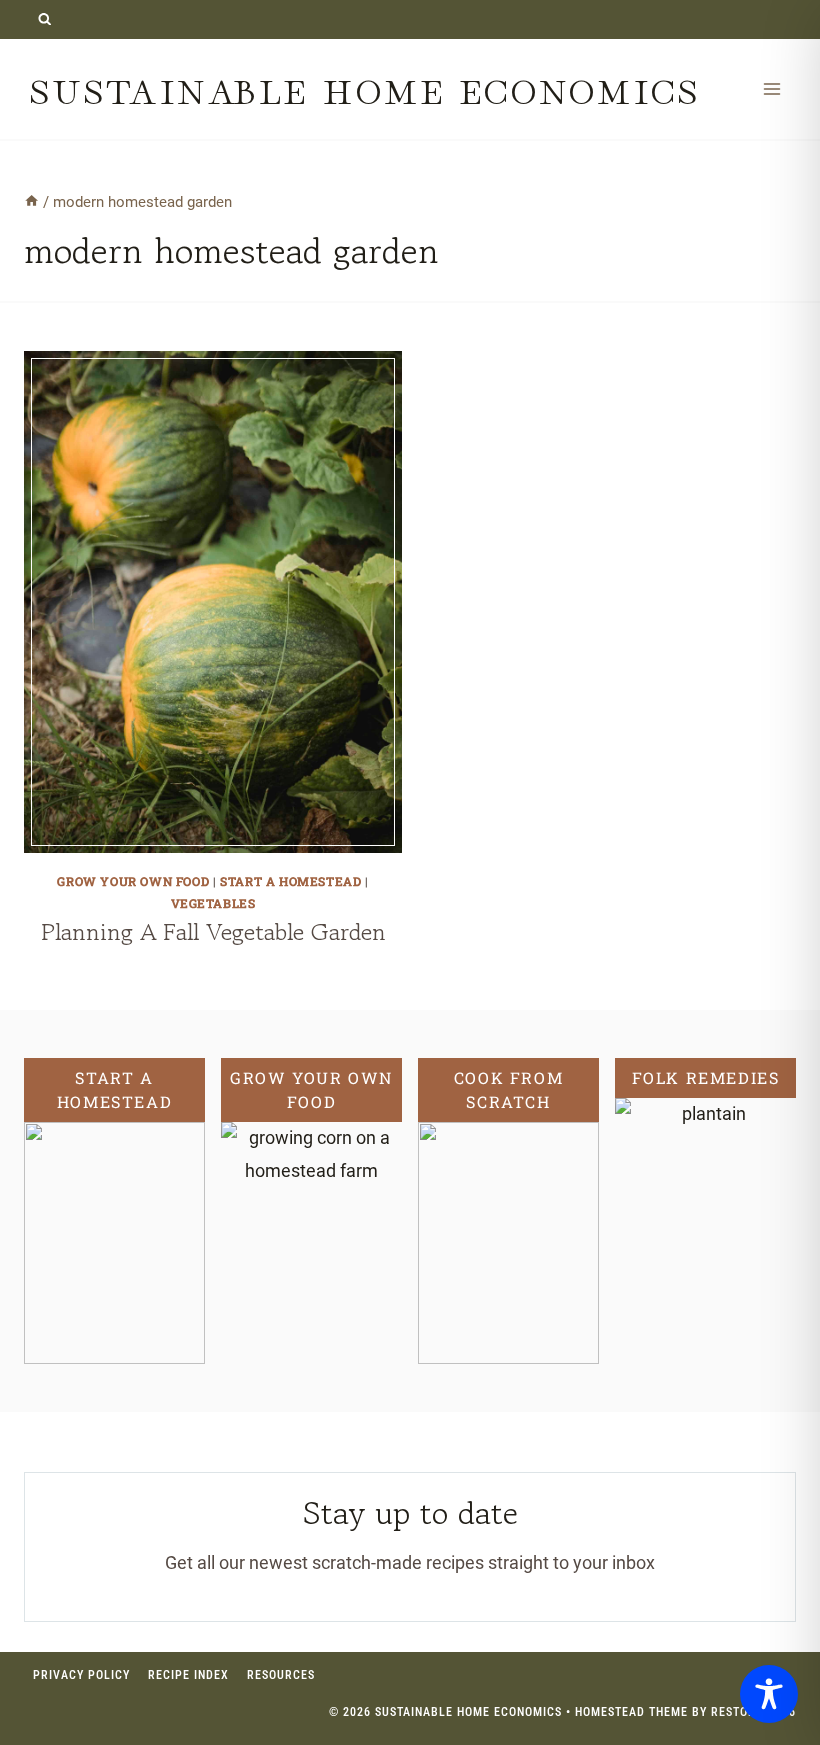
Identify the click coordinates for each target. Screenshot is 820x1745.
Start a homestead (290, 881)
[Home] (31, 202)
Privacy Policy (81, 1675)
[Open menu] (771, 88)
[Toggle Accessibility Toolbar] (769, 1694)
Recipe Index (188, 1675)
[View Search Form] (44, 19)
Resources (281, 1675)
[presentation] (213, 602)
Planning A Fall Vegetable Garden (213, 931)
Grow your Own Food (133, 881)
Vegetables (213, 903)
